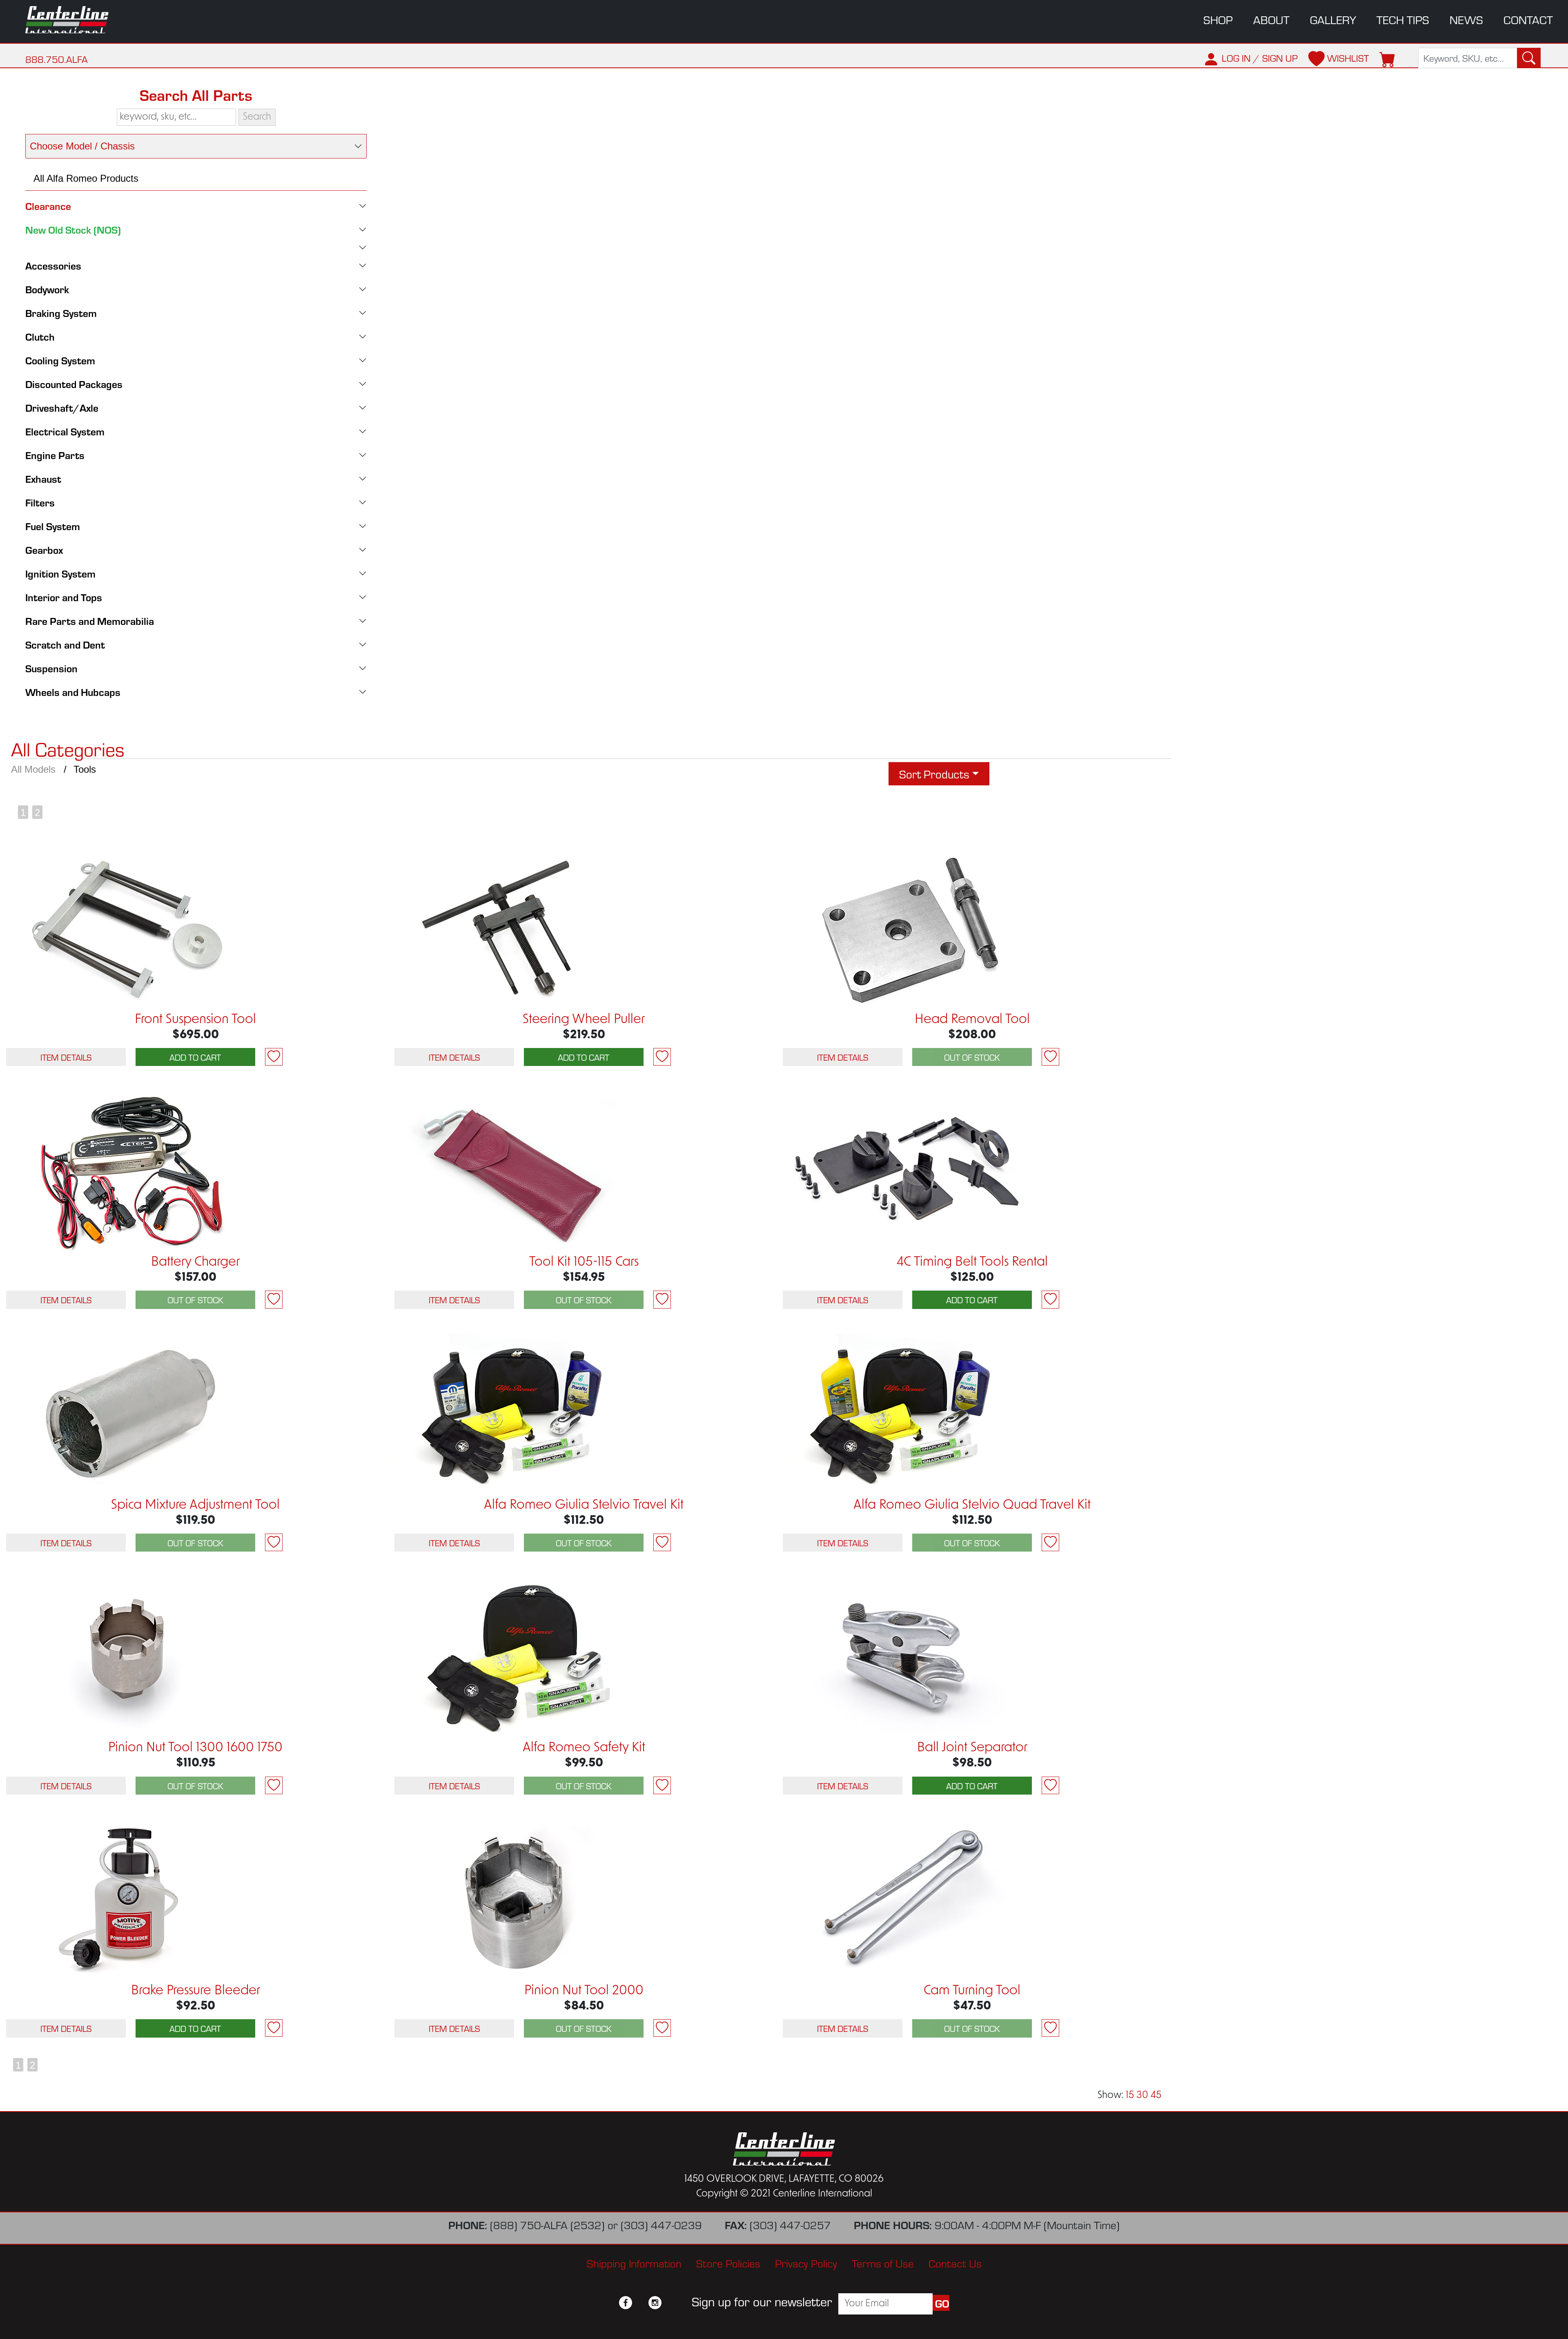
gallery (1333, 19)
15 (1130, 2096)
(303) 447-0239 (661, 2224)
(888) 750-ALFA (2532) (547, 2224)
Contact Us (955, 2263)
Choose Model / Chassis (82, 146)
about (1271, 19)
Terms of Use (883, 2263)
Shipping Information (634, 2263)
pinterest (670, 2303)
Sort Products (934, 774)
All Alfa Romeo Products (86, 178)
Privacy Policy (806, 2263)
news (1466, 19)
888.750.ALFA (57, 59)
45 (1156, 2096)
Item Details (66, 1057)
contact (1528, 19)
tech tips (1403, 19)
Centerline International (78, 20)
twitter (640, 2303)
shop (1218, 19)
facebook (626, 2303)
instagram (655, 2303)
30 (1142, 2096)
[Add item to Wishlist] (274, 1057)
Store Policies (728, 2263)
